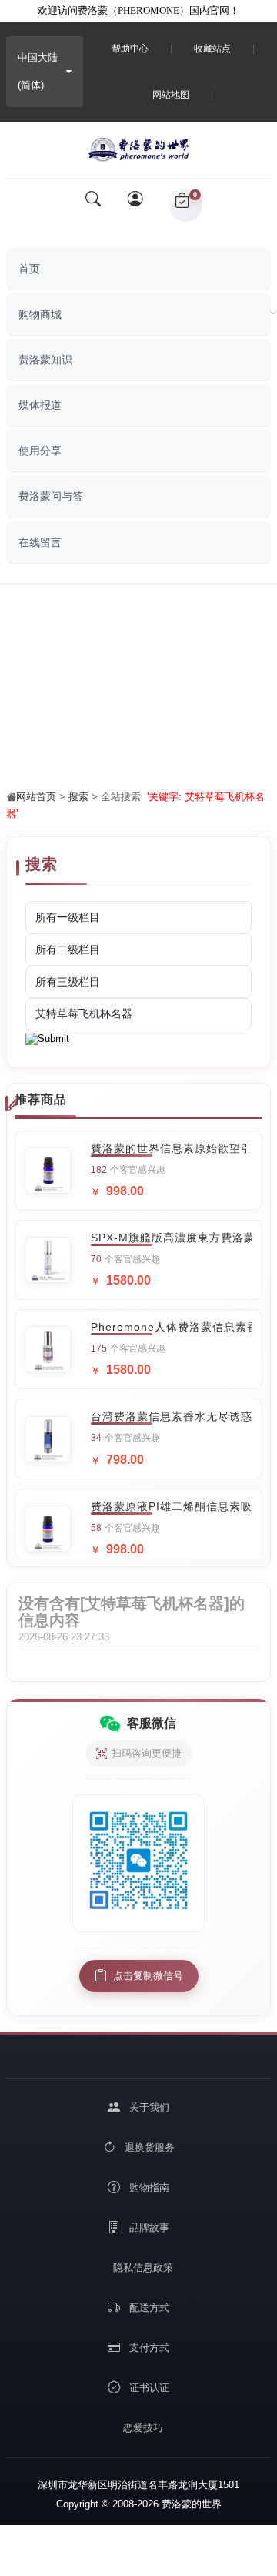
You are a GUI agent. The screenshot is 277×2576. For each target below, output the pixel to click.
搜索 (78, 797)
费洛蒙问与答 (51, 496)
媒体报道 (40, 405)
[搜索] (93, 205)
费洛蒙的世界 (190, 2504)
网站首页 (36, 797)
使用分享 (40, 451)
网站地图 (171, 95)
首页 (29, 269)
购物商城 (40, 314)
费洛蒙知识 (45, 360)
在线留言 (40, 542)
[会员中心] (140, 205)
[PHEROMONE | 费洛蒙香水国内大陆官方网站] (138, 146)
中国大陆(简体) (38, 71)
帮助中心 (130, 49)
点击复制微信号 (148, 1976)
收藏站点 (212, 49)
